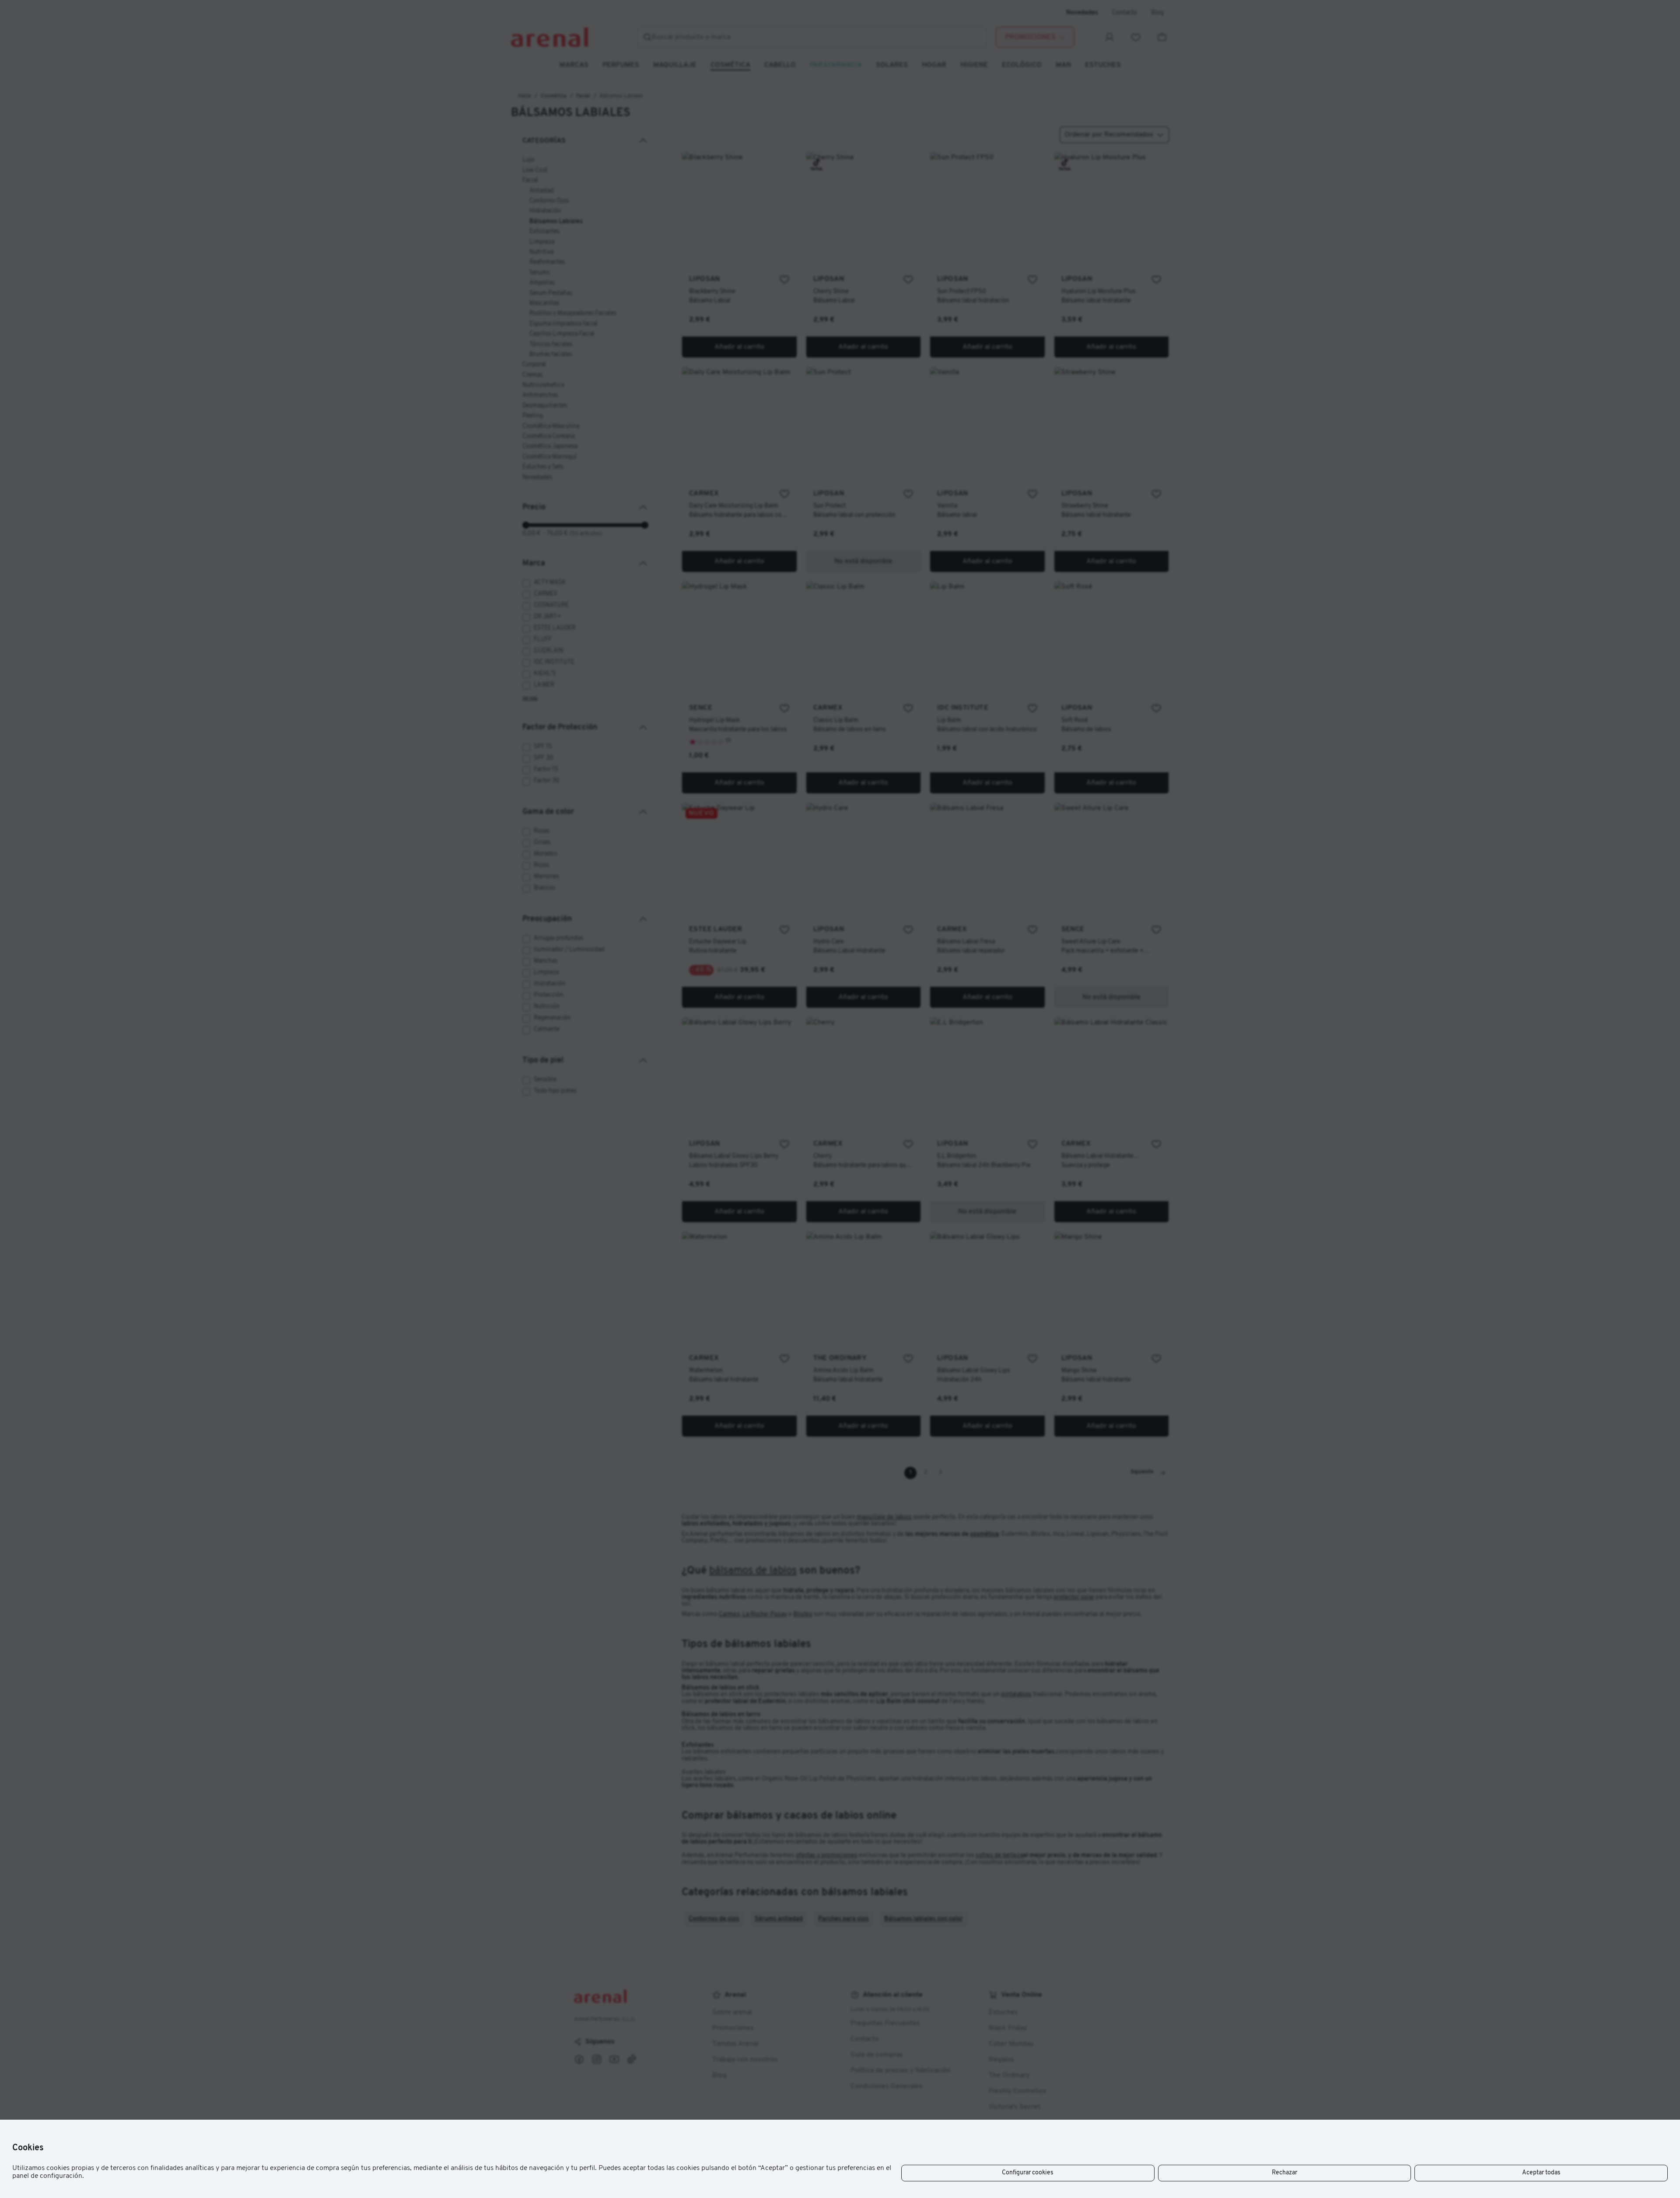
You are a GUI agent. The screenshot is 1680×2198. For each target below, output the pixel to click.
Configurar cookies (1028, 2173)
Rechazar (1284, 2173)
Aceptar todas (1541, 2173)
